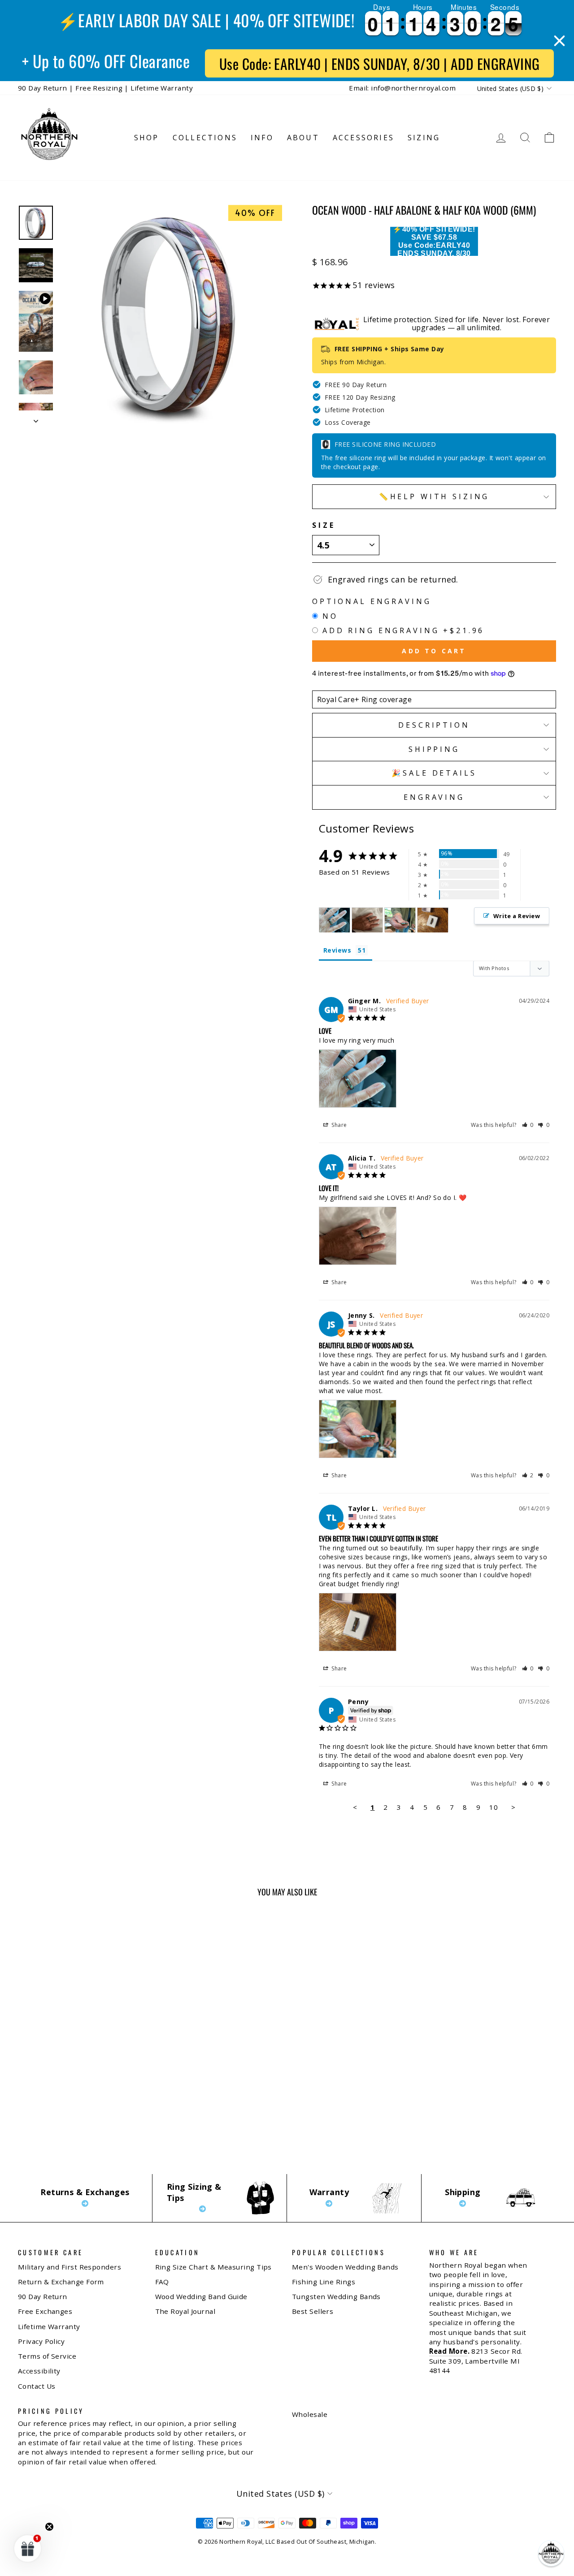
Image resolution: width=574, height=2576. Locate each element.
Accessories (363, 138)
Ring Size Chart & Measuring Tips (213, 2267)
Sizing (424, 138)
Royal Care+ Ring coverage (364, 699)
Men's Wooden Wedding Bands (345, 2267)
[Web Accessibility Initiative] (4, 2566)
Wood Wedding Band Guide (201, 2296)
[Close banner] (559, 41)
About (303, 138)
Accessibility (39, 2371)
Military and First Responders (70, 2267)
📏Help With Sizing (434, 496)
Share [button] (339, 1125)
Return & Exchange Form (61, 2282)
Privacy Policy (41, 2341)
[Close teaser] (49, 2527)
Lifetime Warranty (49, 2326)
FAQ (162, 2282)
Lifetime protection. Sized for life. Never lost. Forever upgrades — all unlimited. (457, 324)
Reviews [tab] (337, 950)
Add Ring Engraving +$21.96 (403, 630)
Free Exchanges (45, 2311)
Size (324, 525)
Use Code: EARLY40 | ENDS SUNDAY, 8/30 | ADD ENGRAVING (380, 63)
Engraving (434, 797)
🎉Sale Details (434, 773)
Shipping (434, 749)
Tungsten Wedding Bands (336, 2296)
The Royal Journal (185, 2311)
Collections (205, 138)
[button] (528, 1125)
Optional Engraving (372, 601)
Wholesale (310, 2414)
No (330, 616)
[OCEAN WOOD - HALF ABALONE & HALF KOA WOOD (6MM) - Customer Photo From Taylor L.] (433, 920)
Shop (147, 138)
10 (494, 1807)
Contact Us (37, 2386)
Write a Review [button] (517, 916)
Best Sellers (313, 2311)
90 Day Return (43, 2296)
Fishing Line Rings (324, 2282)
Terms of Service (47, 2356)
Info (262, 138)
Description (434, 725)
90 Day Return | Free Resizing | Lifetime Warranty (105, 88)
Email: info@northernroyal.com (402, 88)
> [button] (513, 1807)
